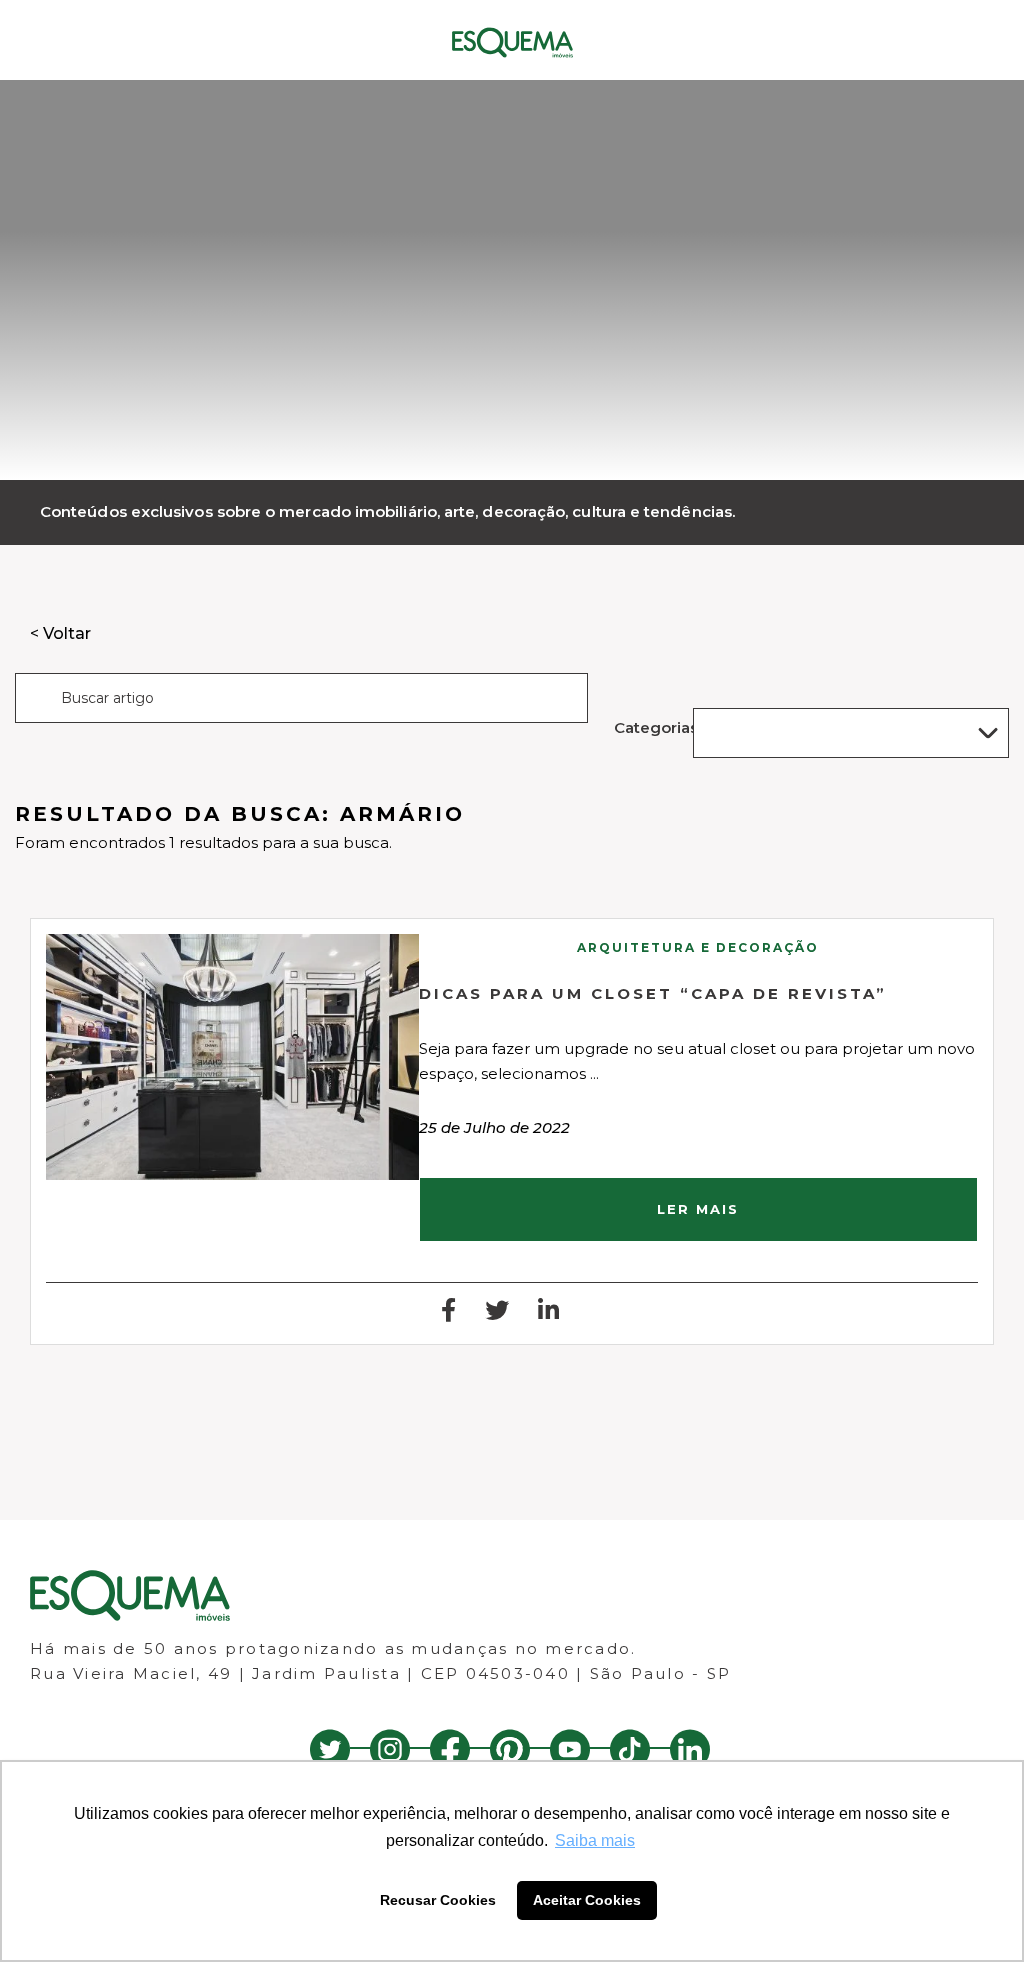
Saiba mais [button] (595, 1840)
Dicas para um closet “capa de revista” (653, 993)
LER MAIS (698, 1209)
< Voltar (60, 633)
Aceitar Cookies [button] (587, 1900)
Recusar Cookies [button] (438, 1900)
